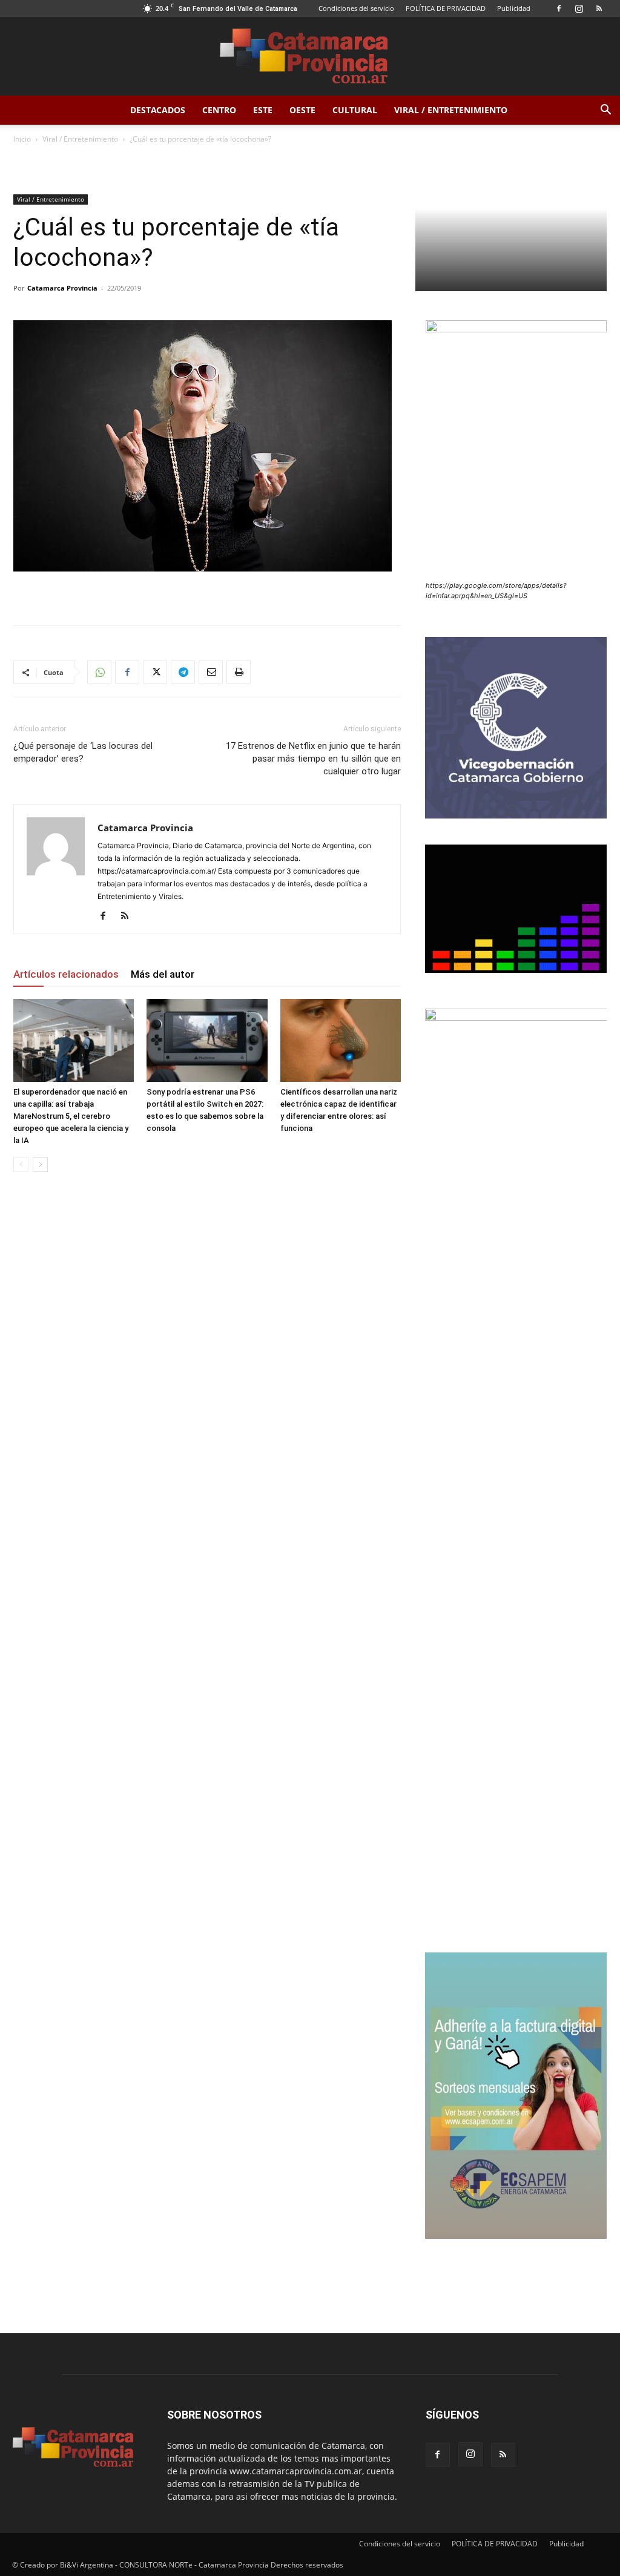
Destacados (158, 110)
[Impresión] (239, 672)
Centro (219, 110)
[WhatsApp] (99, 672)
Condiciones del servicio (356, 8)
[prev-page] (21, 1164)
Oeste (302, 110)
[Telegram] (183, 672)
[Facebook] (559, 8)
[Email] (211, 672)
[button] (605, 111)
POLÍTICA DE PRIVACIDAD (446, 8)
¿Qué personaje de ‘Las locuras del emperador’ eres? (83, 752)
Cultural (355, 110)
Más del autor (163, 974)
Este (263, 110)
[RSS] (599, 8)
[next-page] (40, 1164)
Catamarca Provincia (62, 288)
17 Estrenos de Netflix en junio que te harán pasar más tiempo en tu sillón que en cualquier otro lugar (313, 759)
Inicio (22, 139)
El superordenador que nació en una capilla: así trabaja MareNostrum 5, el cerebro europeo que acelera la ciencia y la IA (71, 1116)
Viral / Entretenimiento (451, 110)
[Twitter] (155, 672)
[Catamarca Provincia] (310, 57)
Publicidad (514, 8)
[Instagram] (579, 8)
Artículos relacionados (66, 974)
